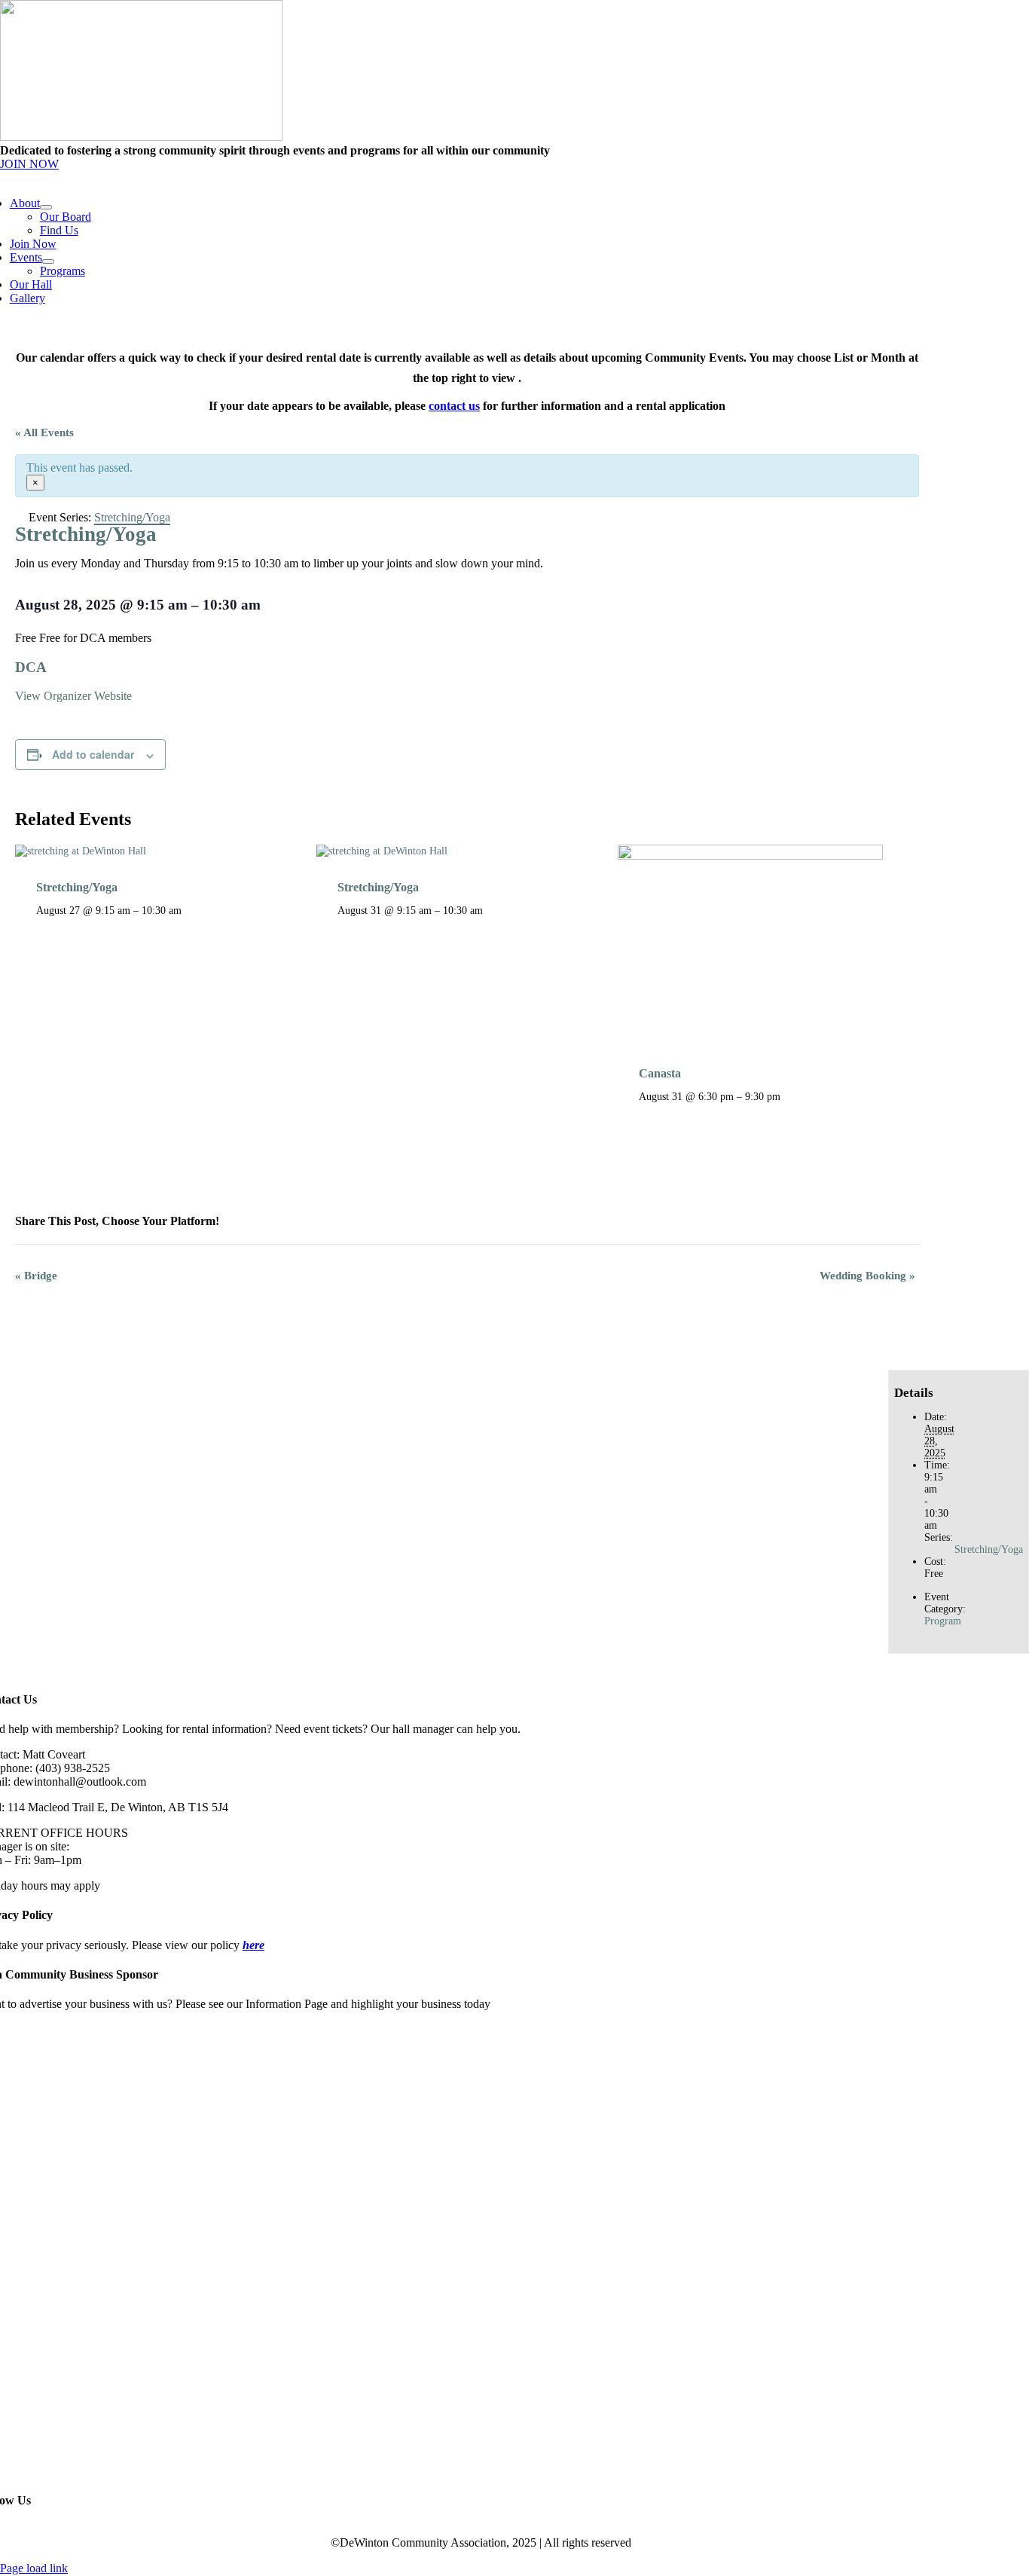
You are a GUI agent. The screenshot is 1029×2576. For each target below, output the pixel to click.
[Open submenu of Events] (48, 261)
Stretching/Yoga (77, 887)
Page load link (34, 2568)
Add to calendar (93, 754)
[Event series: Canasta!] (789, 1096)
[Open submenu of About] (46, 207)
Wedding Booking (867, 1276)
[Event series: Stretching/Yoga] (190, 910)
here (253, 1945)
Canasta (660, 1073)
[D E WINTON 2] (141, 137)
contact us (454, 406)
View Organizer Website (73, 696)
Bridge (36, 1276)
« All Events (44, 432)
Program (943, 1621)
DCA (31, 667)
